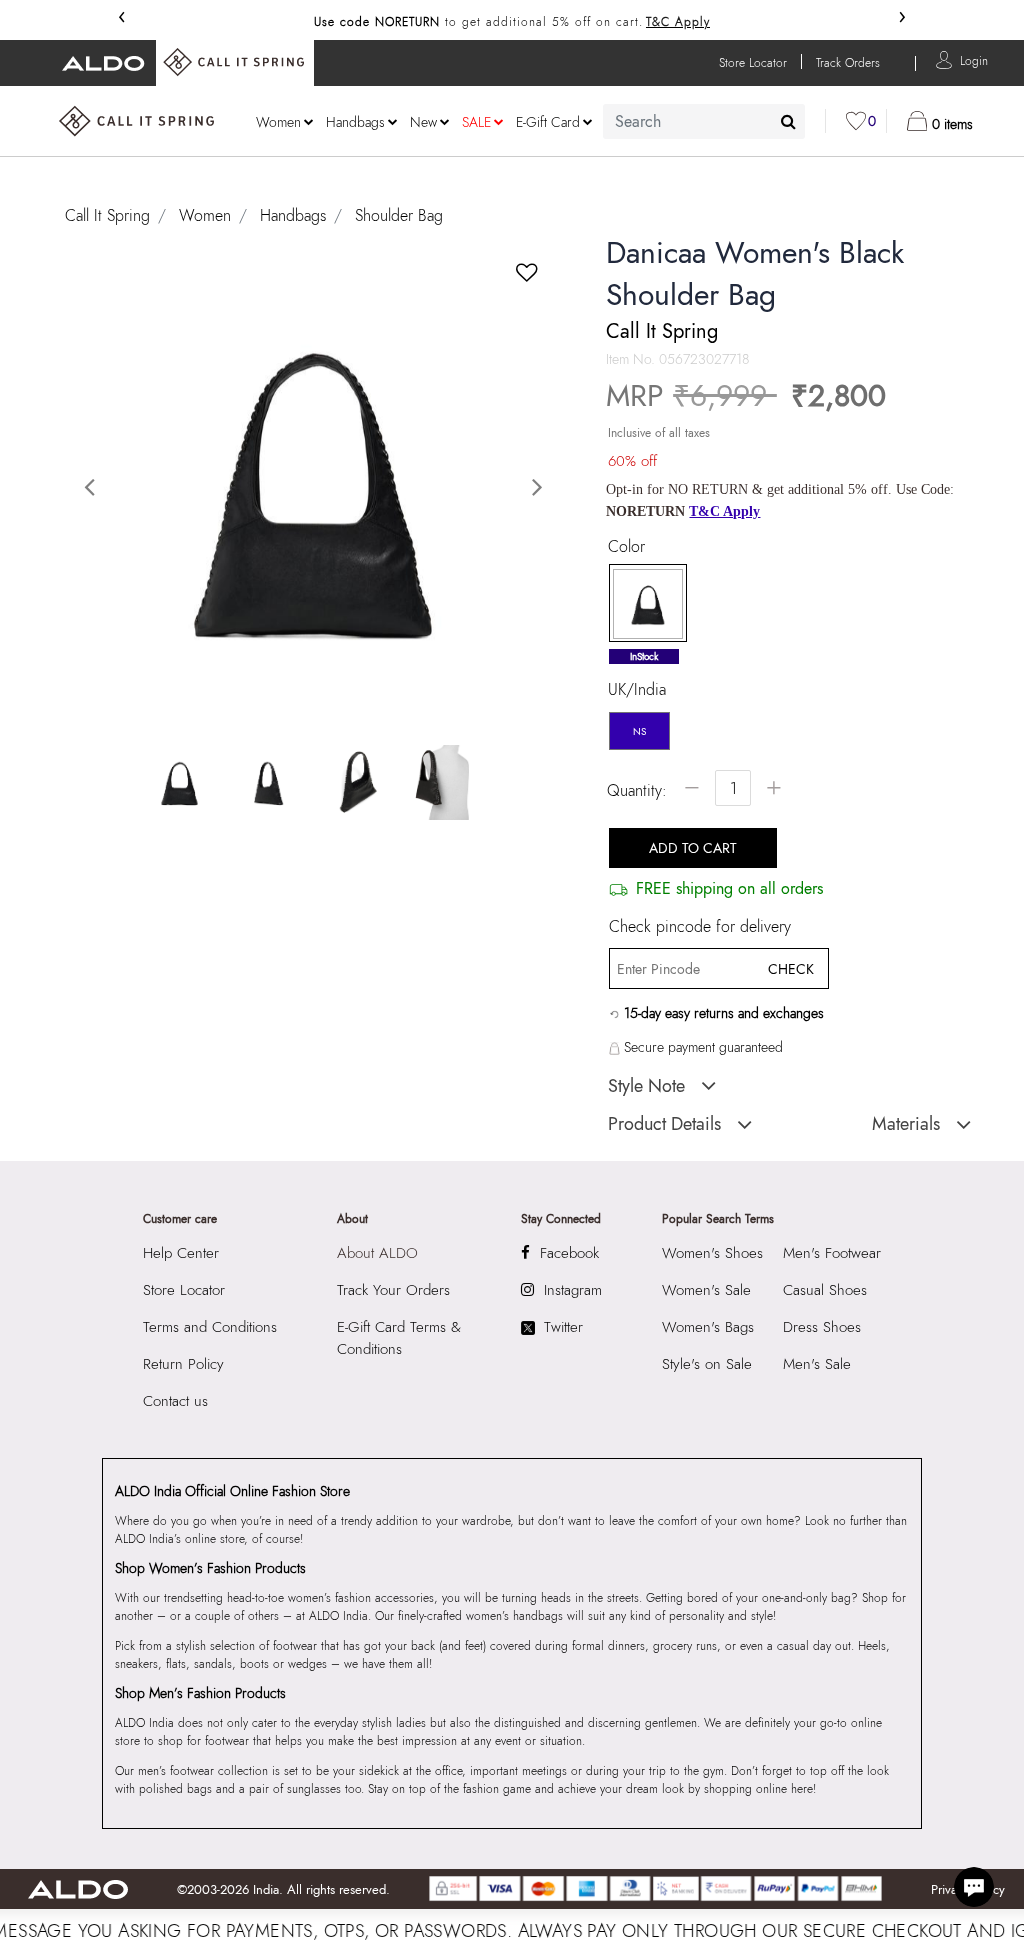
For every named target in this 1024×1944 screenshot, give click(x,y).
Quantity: (637, 790)
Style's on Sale (707, 1364)
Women (205, 215)
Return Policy (183, 1364)
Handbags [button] (355, 122)
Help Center (181, 1253)
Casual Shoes (825, 1290)
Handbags (293, 215)
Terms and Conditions (210, 1327)
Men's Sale (817, 1364)
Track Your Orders (393, 1290)
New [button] (423, 122)
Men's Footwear (832, 1253)
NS (639, 731)
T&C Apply (678, 22)
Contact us (175, 1401)
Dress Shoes (822, 1327)
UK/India (637, 690)
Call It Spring (107, 215)
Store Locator (184, 1290)
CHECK (791, 969)
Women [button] (278, 122)
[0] (856, 121)
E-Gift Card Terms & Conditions (399, 1338)
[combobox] (704, 121)
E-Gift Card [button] (548, 122)
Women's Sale (706, 1290)
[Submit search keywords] (788, 121)
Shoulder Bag (399, 215)
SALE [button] (476, 122)
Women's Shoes (712, 1253)
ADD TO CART (693, 848)
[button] (974, 59)
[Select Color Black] (641, 604)
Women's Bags (708, 1327)
